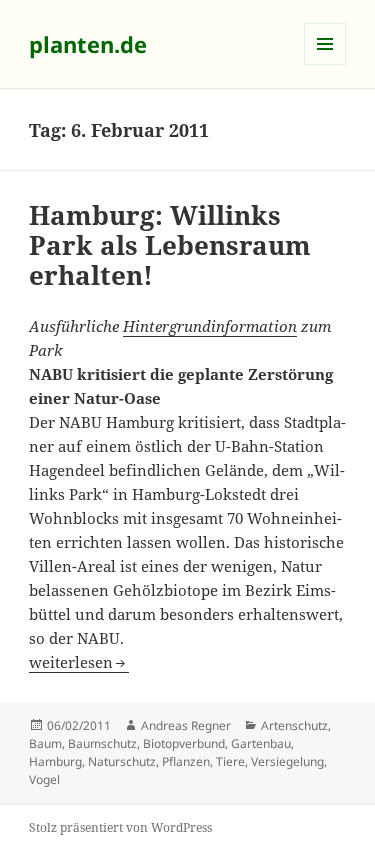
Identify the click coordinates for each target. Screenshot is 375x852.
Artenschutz (294, 725)
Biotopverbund (184, 743)
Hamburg (55, 761)
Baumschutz (102, 743)
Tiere (230, 761)
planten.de (88, 44)
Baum (45, 743)
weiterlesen (79, 662)
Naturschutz (122, 761)
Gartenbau (261, 743)
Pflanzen (186, 761)
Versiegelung (287, 761)
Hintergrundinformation (210, 326)
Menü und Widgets (325, 64)
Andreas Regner (186, 725)
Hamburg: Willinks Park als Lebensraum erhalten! (170, 245)
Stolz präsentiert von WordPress (120, 827)
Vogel (44, 779)
